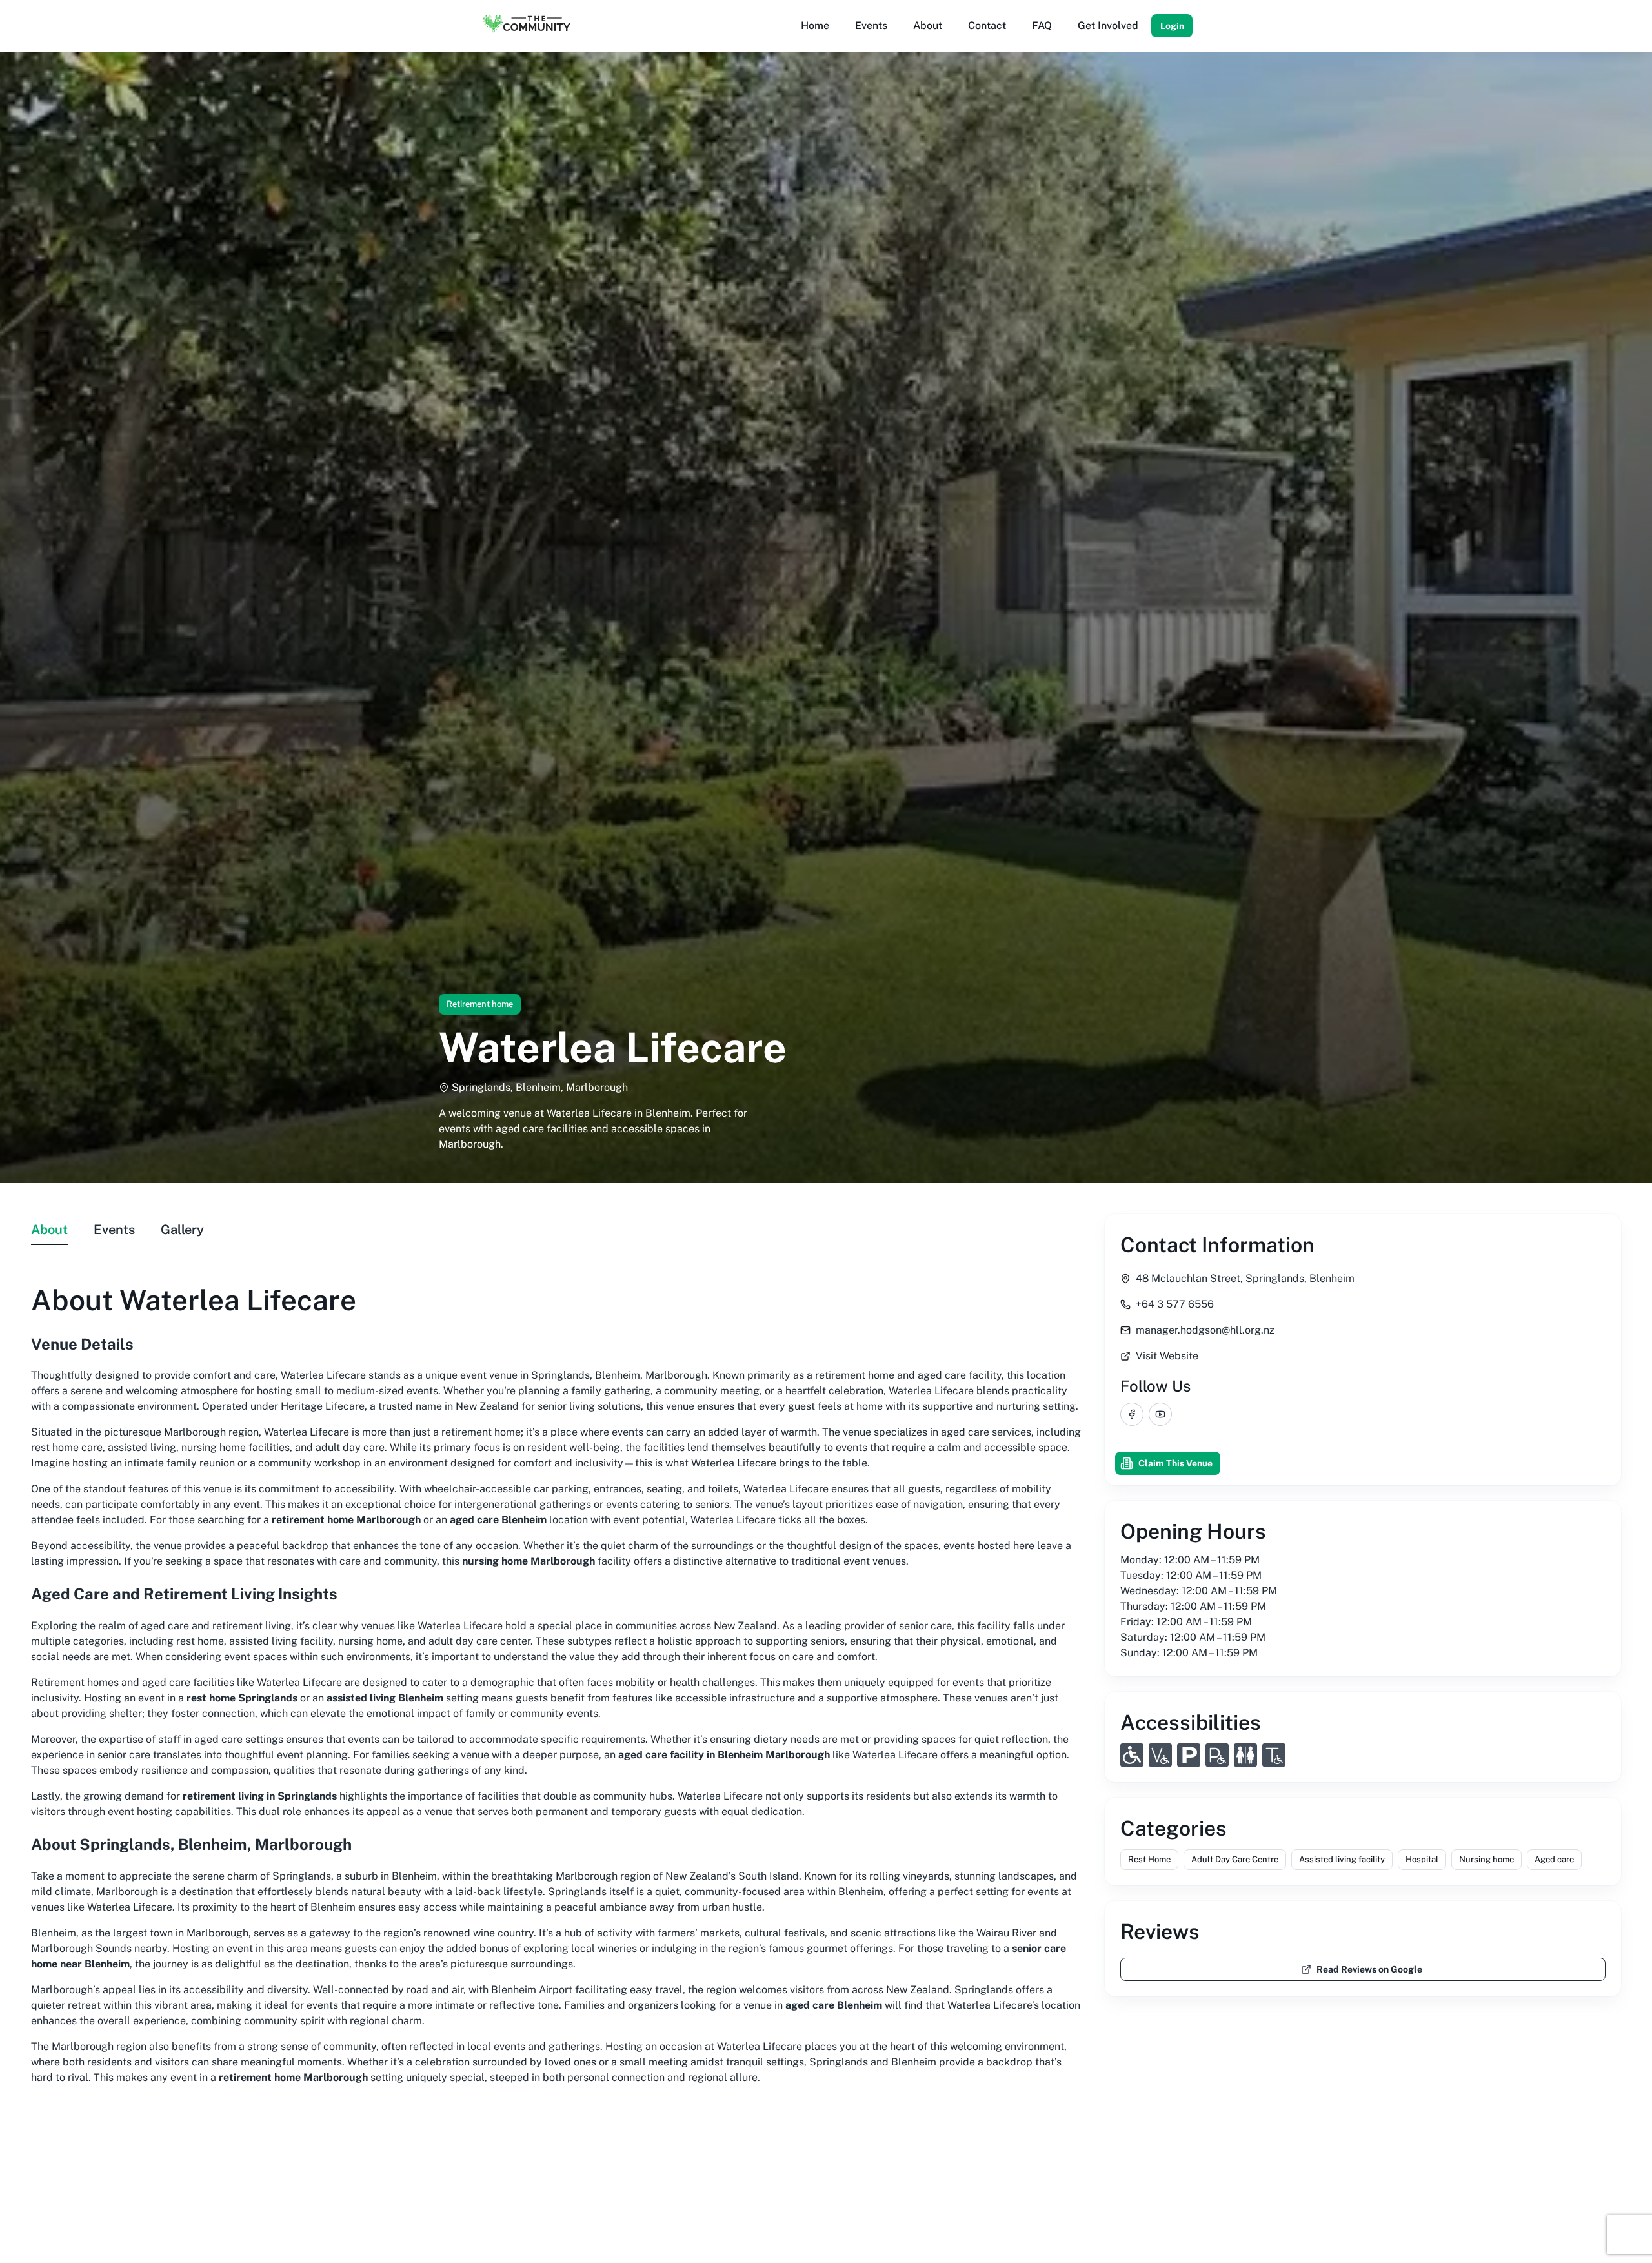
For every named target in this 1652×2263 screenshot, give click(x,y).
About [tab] (49, 1230)
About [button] (928, 25)
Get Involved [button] (1108, 25)
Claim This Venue (1175, 1463)
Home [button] (815, 25)
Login (1172, 26)
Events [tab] (114, 1230)
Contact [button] (987, 25)
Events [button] (871, 25)
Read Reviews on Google (1369, 1969)
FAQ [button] (1042, 25)
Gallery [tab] (182, 1230)
